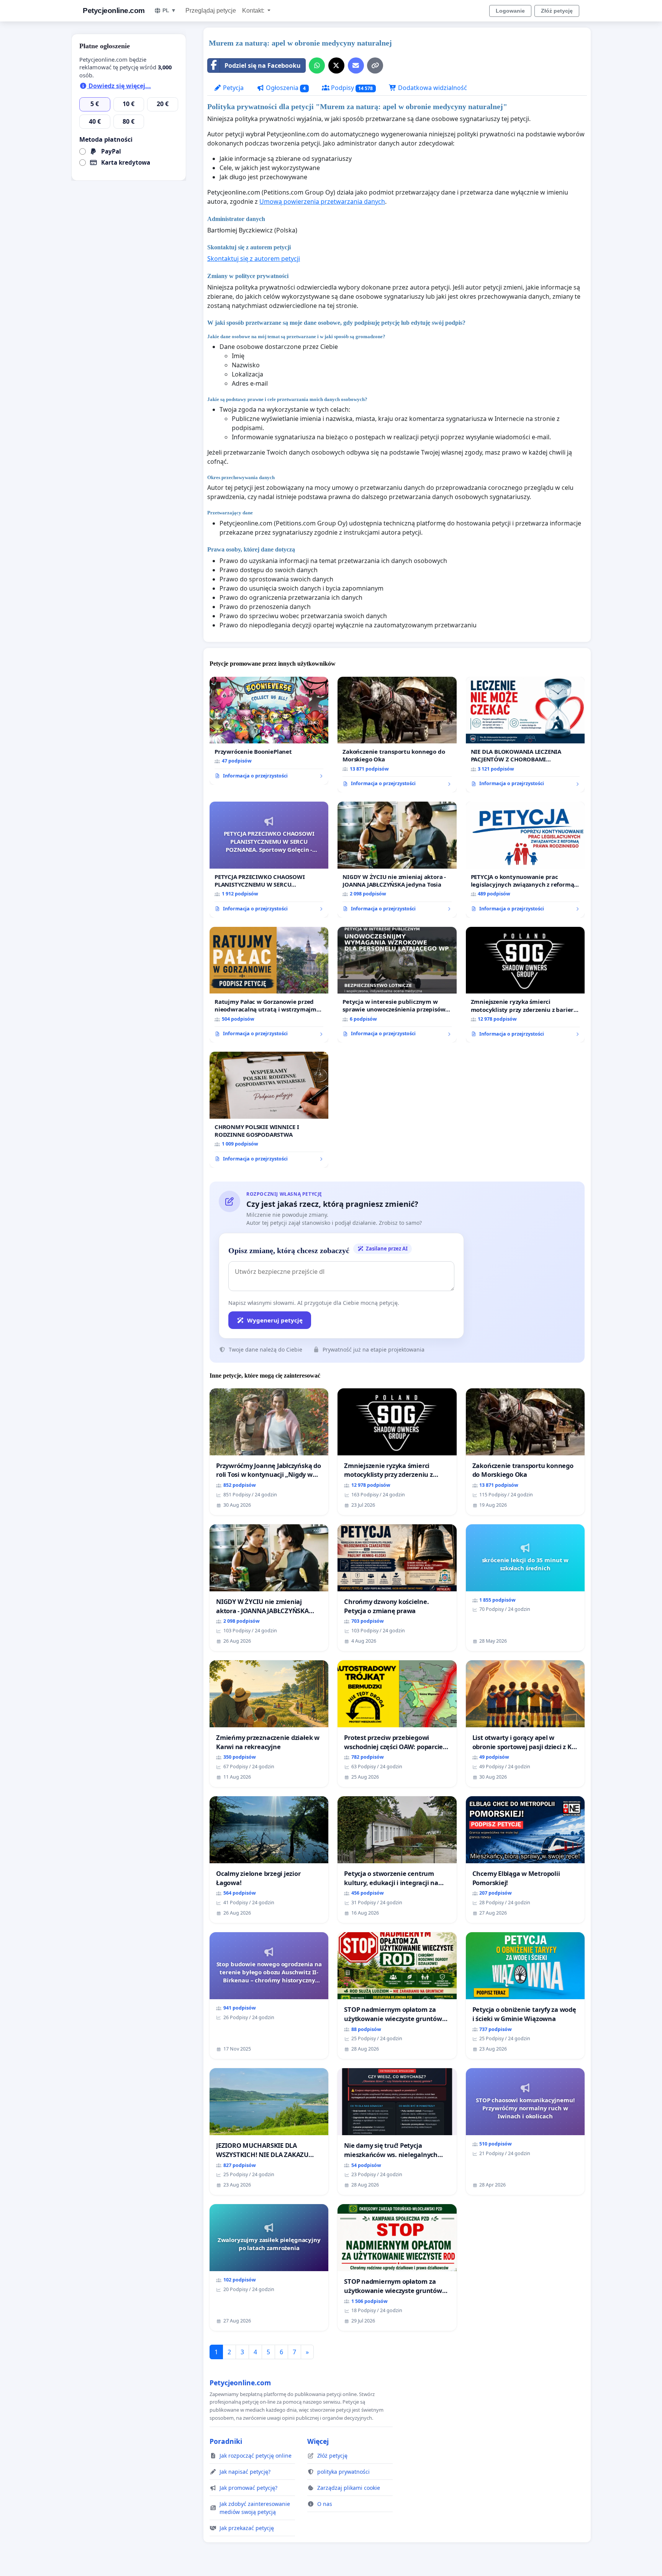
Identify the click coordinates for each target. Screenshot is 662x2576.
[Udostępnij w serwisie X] (336, 65)
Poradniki (226, 2441)
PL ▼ (169, 10)
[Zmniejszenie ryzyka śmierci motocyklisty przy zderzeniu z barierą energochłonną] (525, 985)
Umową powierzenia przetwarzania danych (322, 201)
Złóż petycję (557, 11)
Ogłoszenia (285, 88)
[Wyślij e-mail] (356, 65)
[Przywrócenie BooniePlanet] (269, 731)
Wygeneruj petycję (275, 1320)
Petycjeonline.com (114, 11)
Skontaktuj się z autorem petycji (254, 259)
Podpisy (351, 88)
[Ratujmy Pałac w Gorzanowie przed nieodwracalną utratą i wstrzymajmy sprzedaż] (269, 985)
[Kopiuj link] (375, 65)
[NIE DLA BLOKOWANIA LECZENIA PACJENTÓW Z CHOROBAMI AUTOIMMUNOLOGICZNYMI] (525, 735)
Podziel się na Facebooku (263, 65)
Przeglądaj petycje (211, 11)
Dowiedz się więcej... (119, 86)
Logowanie (510, 11)
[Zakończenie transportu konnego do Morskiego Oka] (397, 735)
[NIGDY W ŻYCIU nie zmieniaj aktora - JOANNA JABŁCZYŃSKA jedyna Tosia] (397, 860)
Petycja (233, 88)
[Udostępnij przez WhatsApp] (317, 65)
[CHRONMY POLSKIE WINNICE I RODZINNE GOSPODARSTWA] (269, 1110)
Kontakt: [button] (254, 11)
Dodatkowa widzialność (432, 88)
